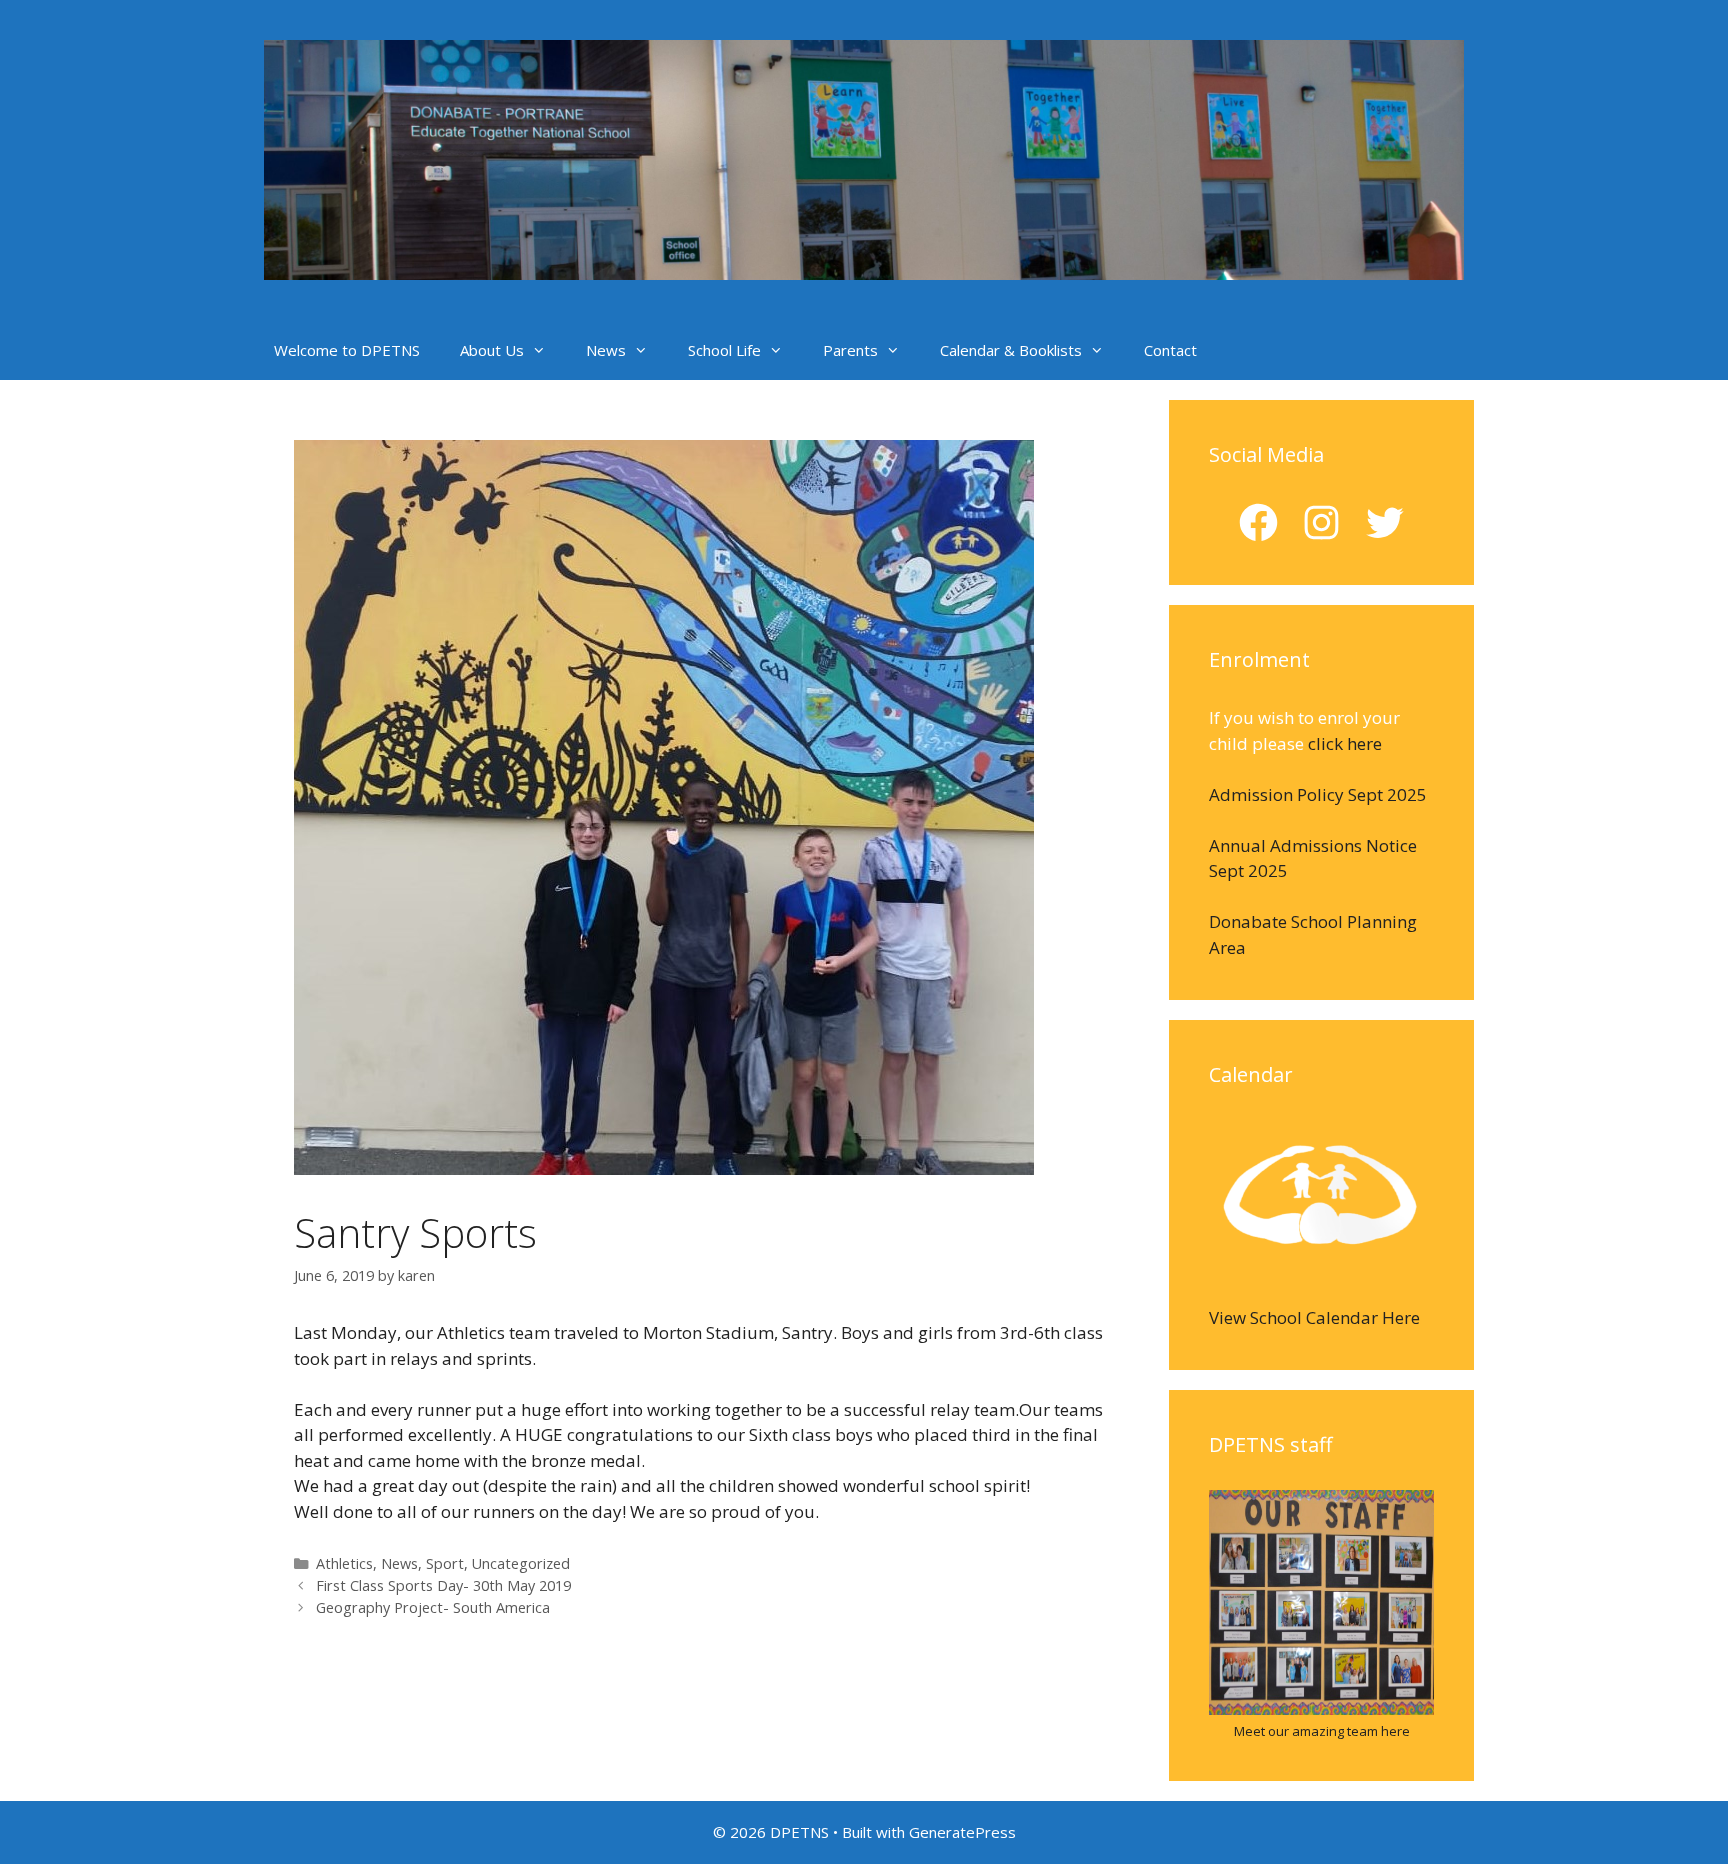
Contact (1170, 350)
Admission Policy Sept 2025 (1318, 794)
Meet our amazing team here (1322, 1731)
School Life (724, 350)
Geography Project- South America (433, 1607)
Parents (850, 350)
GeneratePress (962, 1832)
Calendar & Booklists (1011, 350)
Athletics (344, 1563)
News (606, 350)
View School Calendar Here (1314, 1317)
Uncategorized (521, 1563)
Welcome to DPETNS (347, 350)
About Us (492, 350)
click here (1345, 743)
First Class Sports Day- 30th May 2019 (443, 1585)
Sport (445, 1563)
